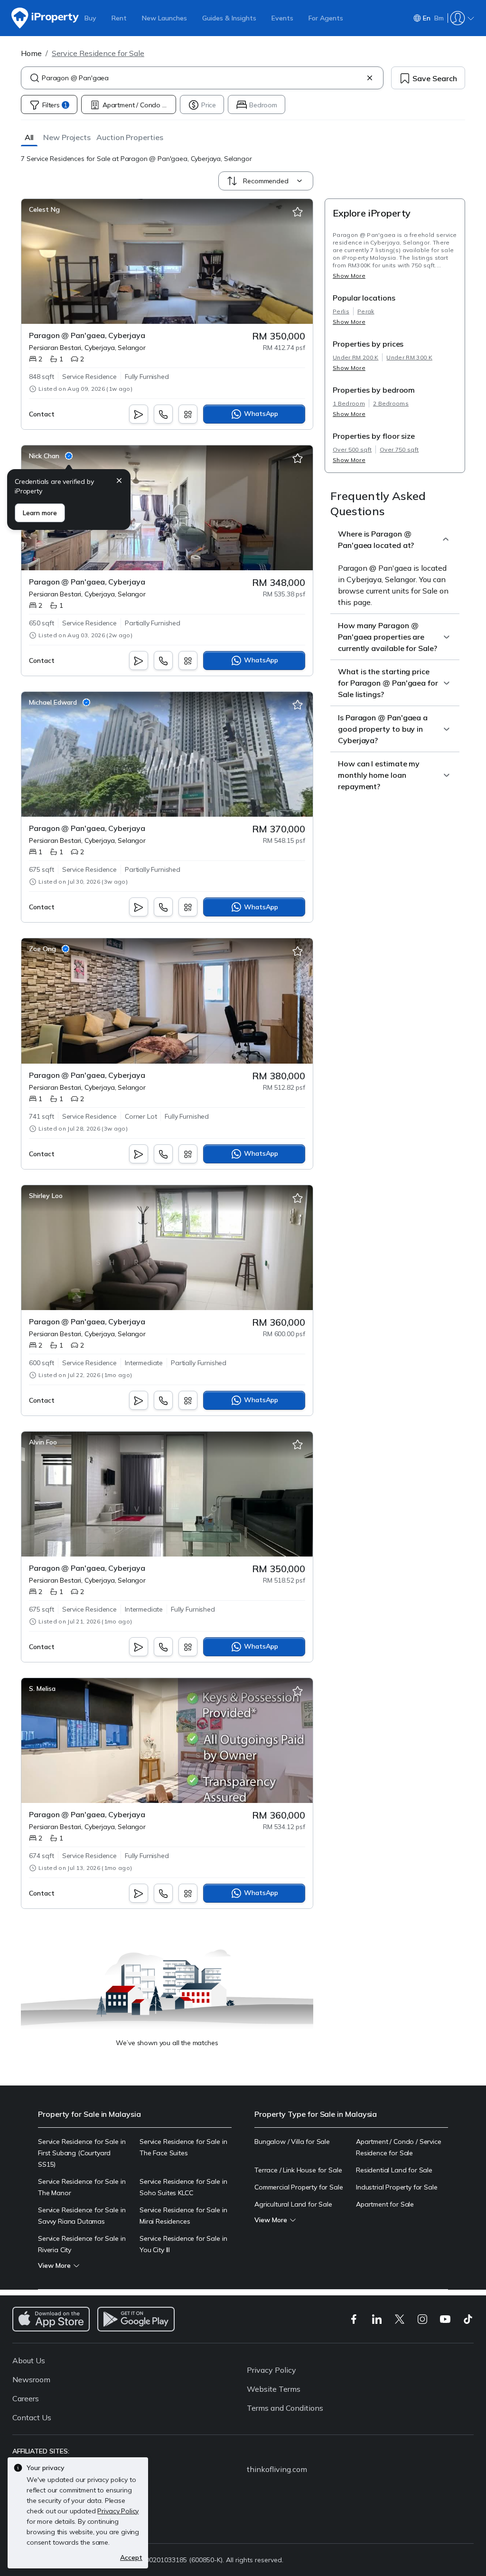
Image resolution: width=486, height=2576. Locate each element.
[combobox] (202, 78)
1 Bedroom (349, 403)
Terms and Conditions (285, 2408)
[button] (29, 137)
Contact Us (32, 2417)
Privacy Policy (271, 2370)
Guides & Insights (229, 18)
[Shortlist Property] (298, 212)
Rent (119, 18)
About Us (29, 2360)
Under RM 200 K (355, 357)
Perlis (341, 311)
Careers (26, 2398)
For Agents (326, 18)
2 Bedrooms (391, 403)
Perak (366, 311)
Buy (90, 18)
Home (31, 53)
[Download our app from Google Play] (136, 2319)
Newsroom (31, 2379)
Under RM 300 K (409, 357)
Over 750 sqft (399, 449)
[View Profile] (44, 209)
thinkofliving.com (277, 2469)
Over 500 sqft (352, 449)
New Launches (164, 18)
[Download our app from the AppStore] (51, 2319)
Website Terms (274, 2389)
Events (282, 18)
